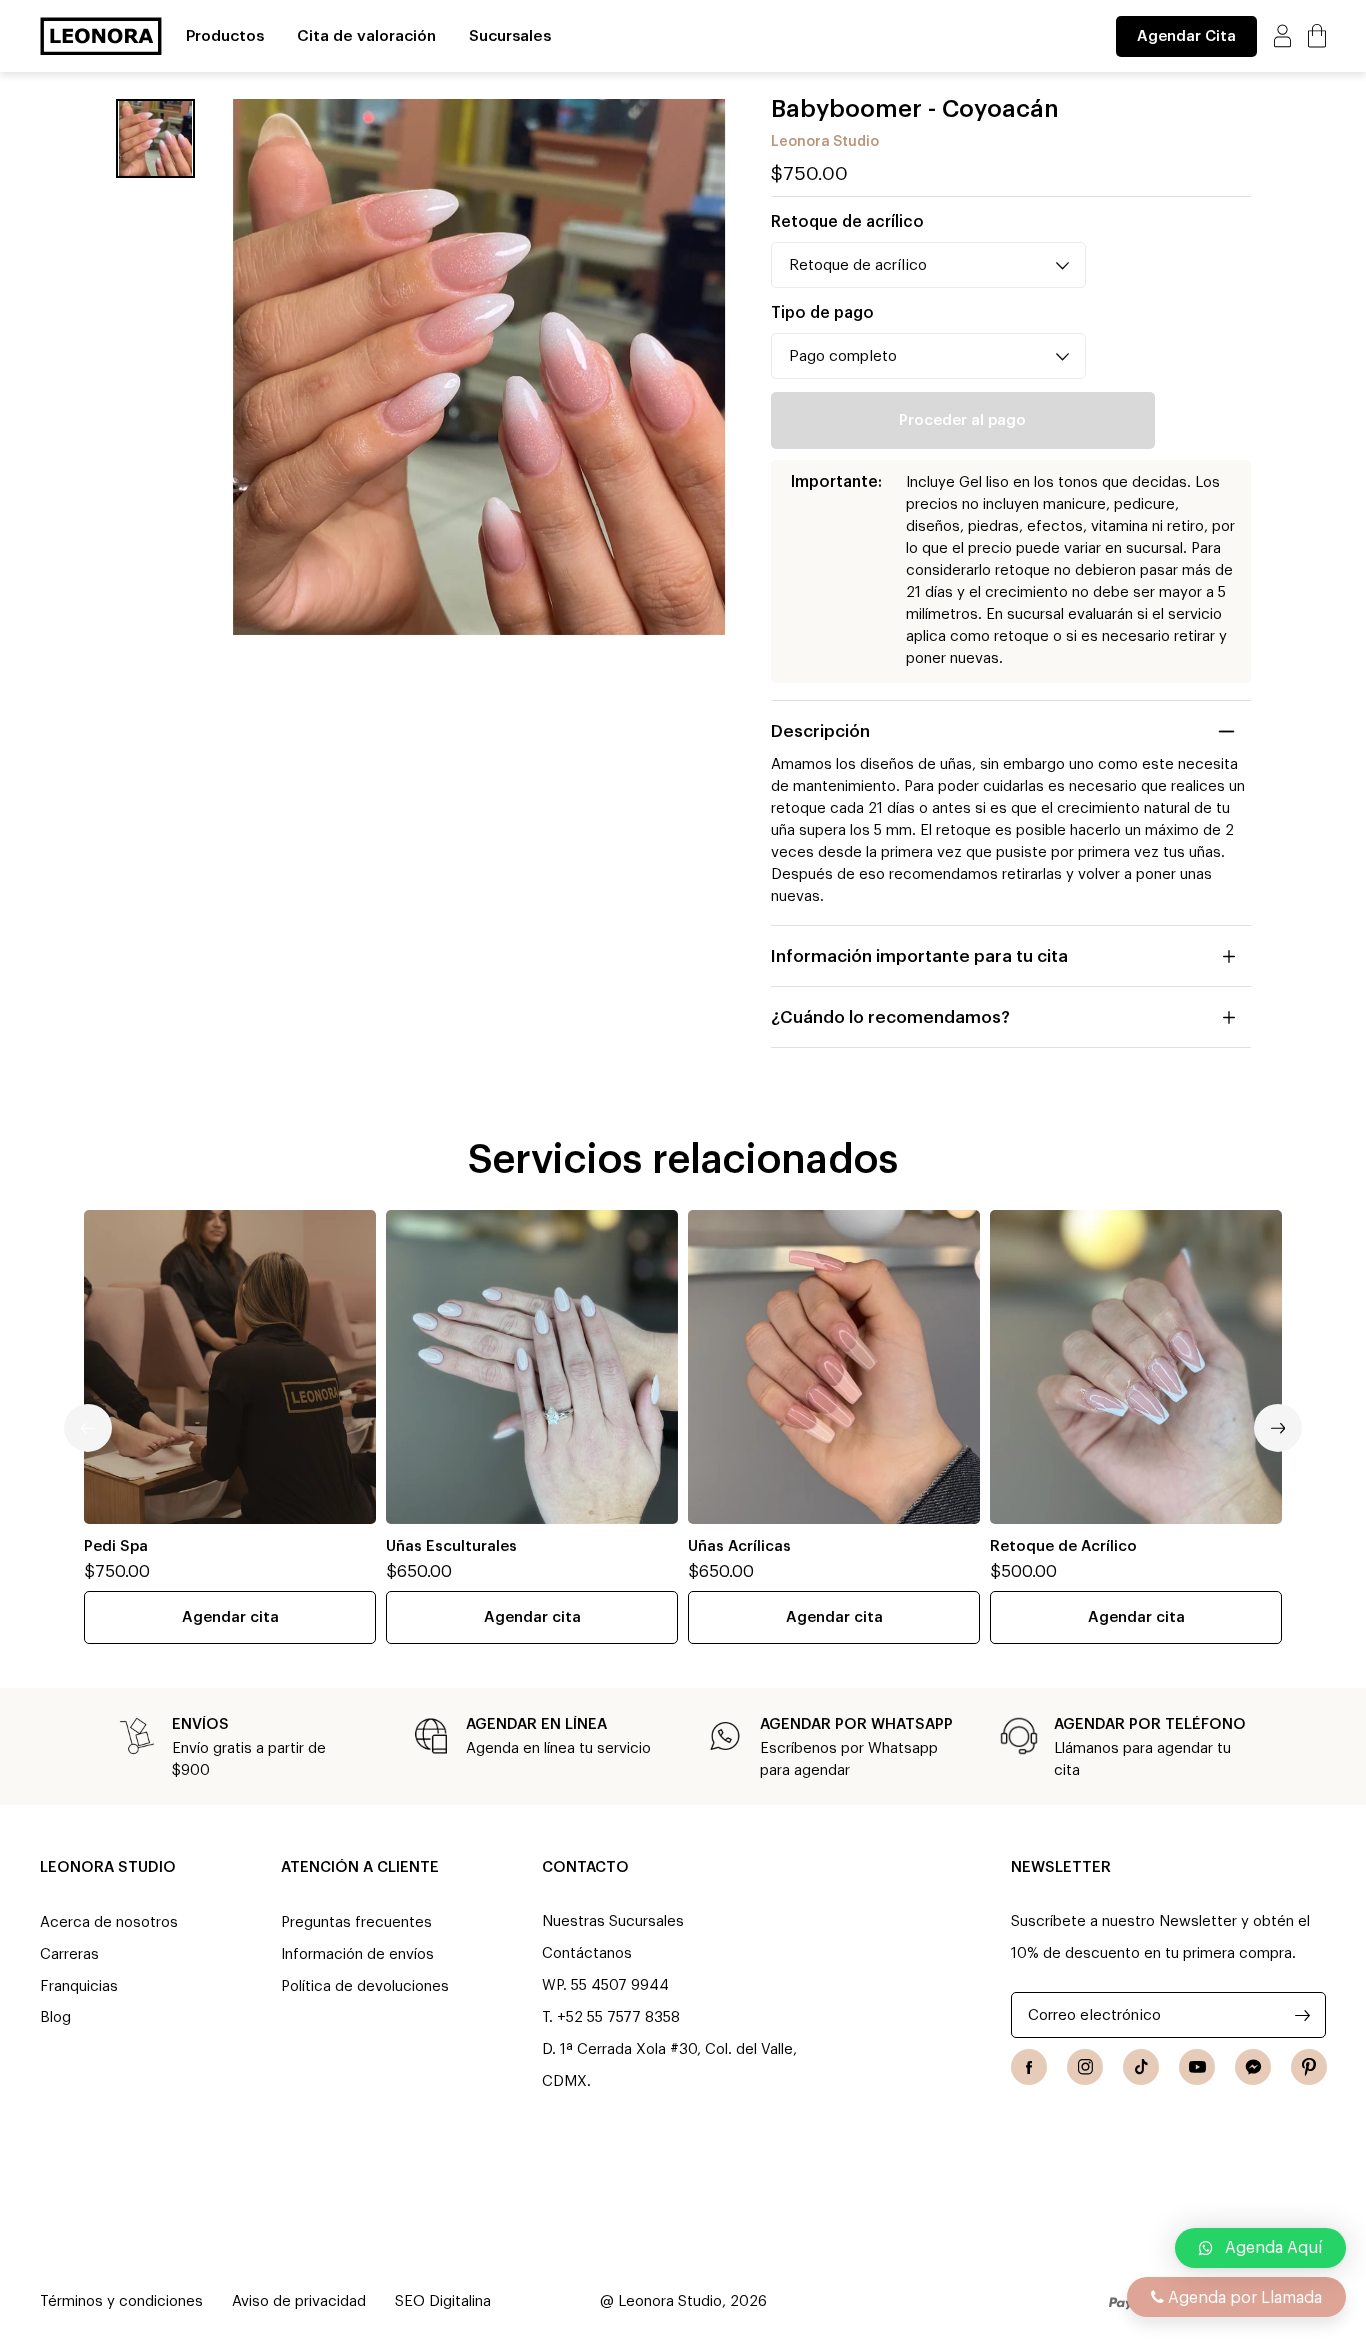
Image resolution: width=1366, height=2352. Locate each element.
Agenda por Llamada (1243, 2298)
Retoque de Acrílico (1063, 1546)
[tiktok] (1141, 2067)
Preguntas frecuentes (356, 1922)
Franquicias (79, 1986)
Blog (55, 2017)
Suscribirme (1302, 2015)
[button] (1260, 2248)
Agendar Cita (1186, 36)
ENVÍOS (200, 1724)
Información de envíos (357, 1954)
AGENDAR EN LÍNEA (536, 1724)
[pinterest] (1309, 2067)
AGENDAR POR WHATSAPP (856, 1724)
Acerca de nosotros (109, 1922)
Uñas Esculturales (451, 1546)
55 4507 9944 (620, 1985)
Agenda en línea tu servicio (558, 1748)
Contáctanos (587, 1953)
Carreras (69, 1954)
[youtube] (1197, 2067)
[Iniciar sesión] (1282, 35)
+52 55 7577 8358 (618, 2017)
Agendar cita (230, 1617)
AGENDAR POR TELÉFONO (1150, 1724)
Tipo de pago (822, 313)
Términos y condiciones (121, 2301)
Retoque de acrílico (847, 222)
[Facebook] (1029, 2067)
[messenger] (1253, 2067)
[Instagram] (1085, 2067)
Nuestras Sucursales (613, 1921)
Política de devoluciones (365, 1986)
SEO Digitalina (443, 2301)
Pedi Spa (116, 1546)
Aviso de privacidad (299, 2301)
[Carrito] (1317, 35)
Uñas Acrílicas (739, 1546)
